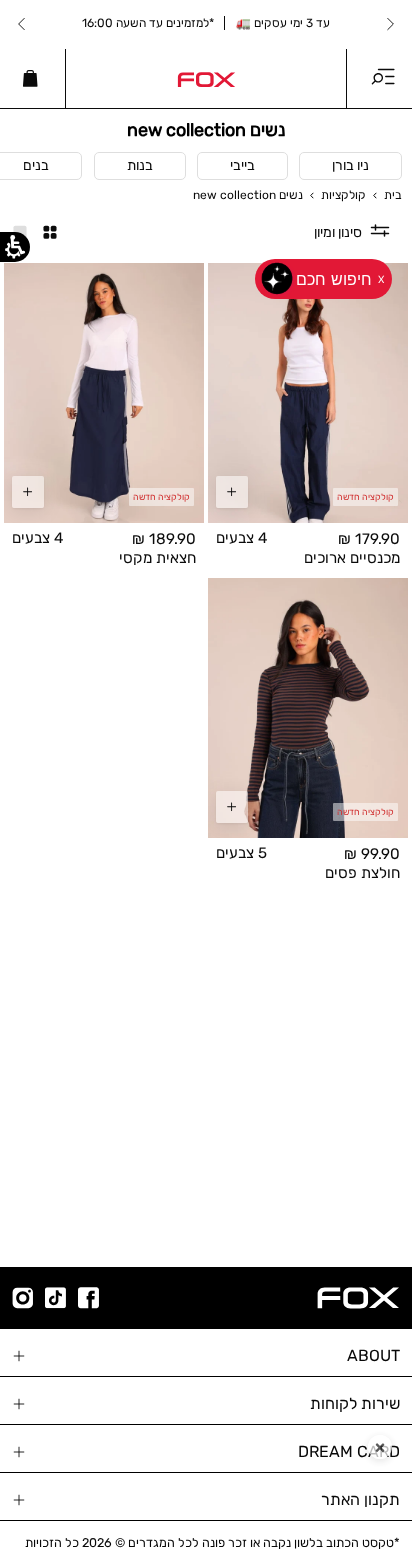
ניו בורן (350, 165)
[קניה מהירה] (232, 492)
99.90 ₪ (372, 854)
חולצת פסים (362, 872)
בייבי (242, 165)
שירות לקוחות (355, 1403)
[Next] (22, 24)
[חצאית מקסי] (104, 393)
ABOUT (373, 1355)
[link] (206, 78)
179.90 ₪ (369, 539)
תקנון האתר (360, 1499)
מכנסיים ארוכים (352, 557)
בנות (140, 165)
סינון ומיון (338, 232)
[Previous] (390, 24)
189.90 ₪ (164, 539)
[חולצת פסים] (308, 708)
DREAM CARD (349, 1451)
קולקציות (343, 195)
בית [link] (393, 195)
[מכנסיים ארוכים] (308, 393)
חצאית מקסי (157, 557)
